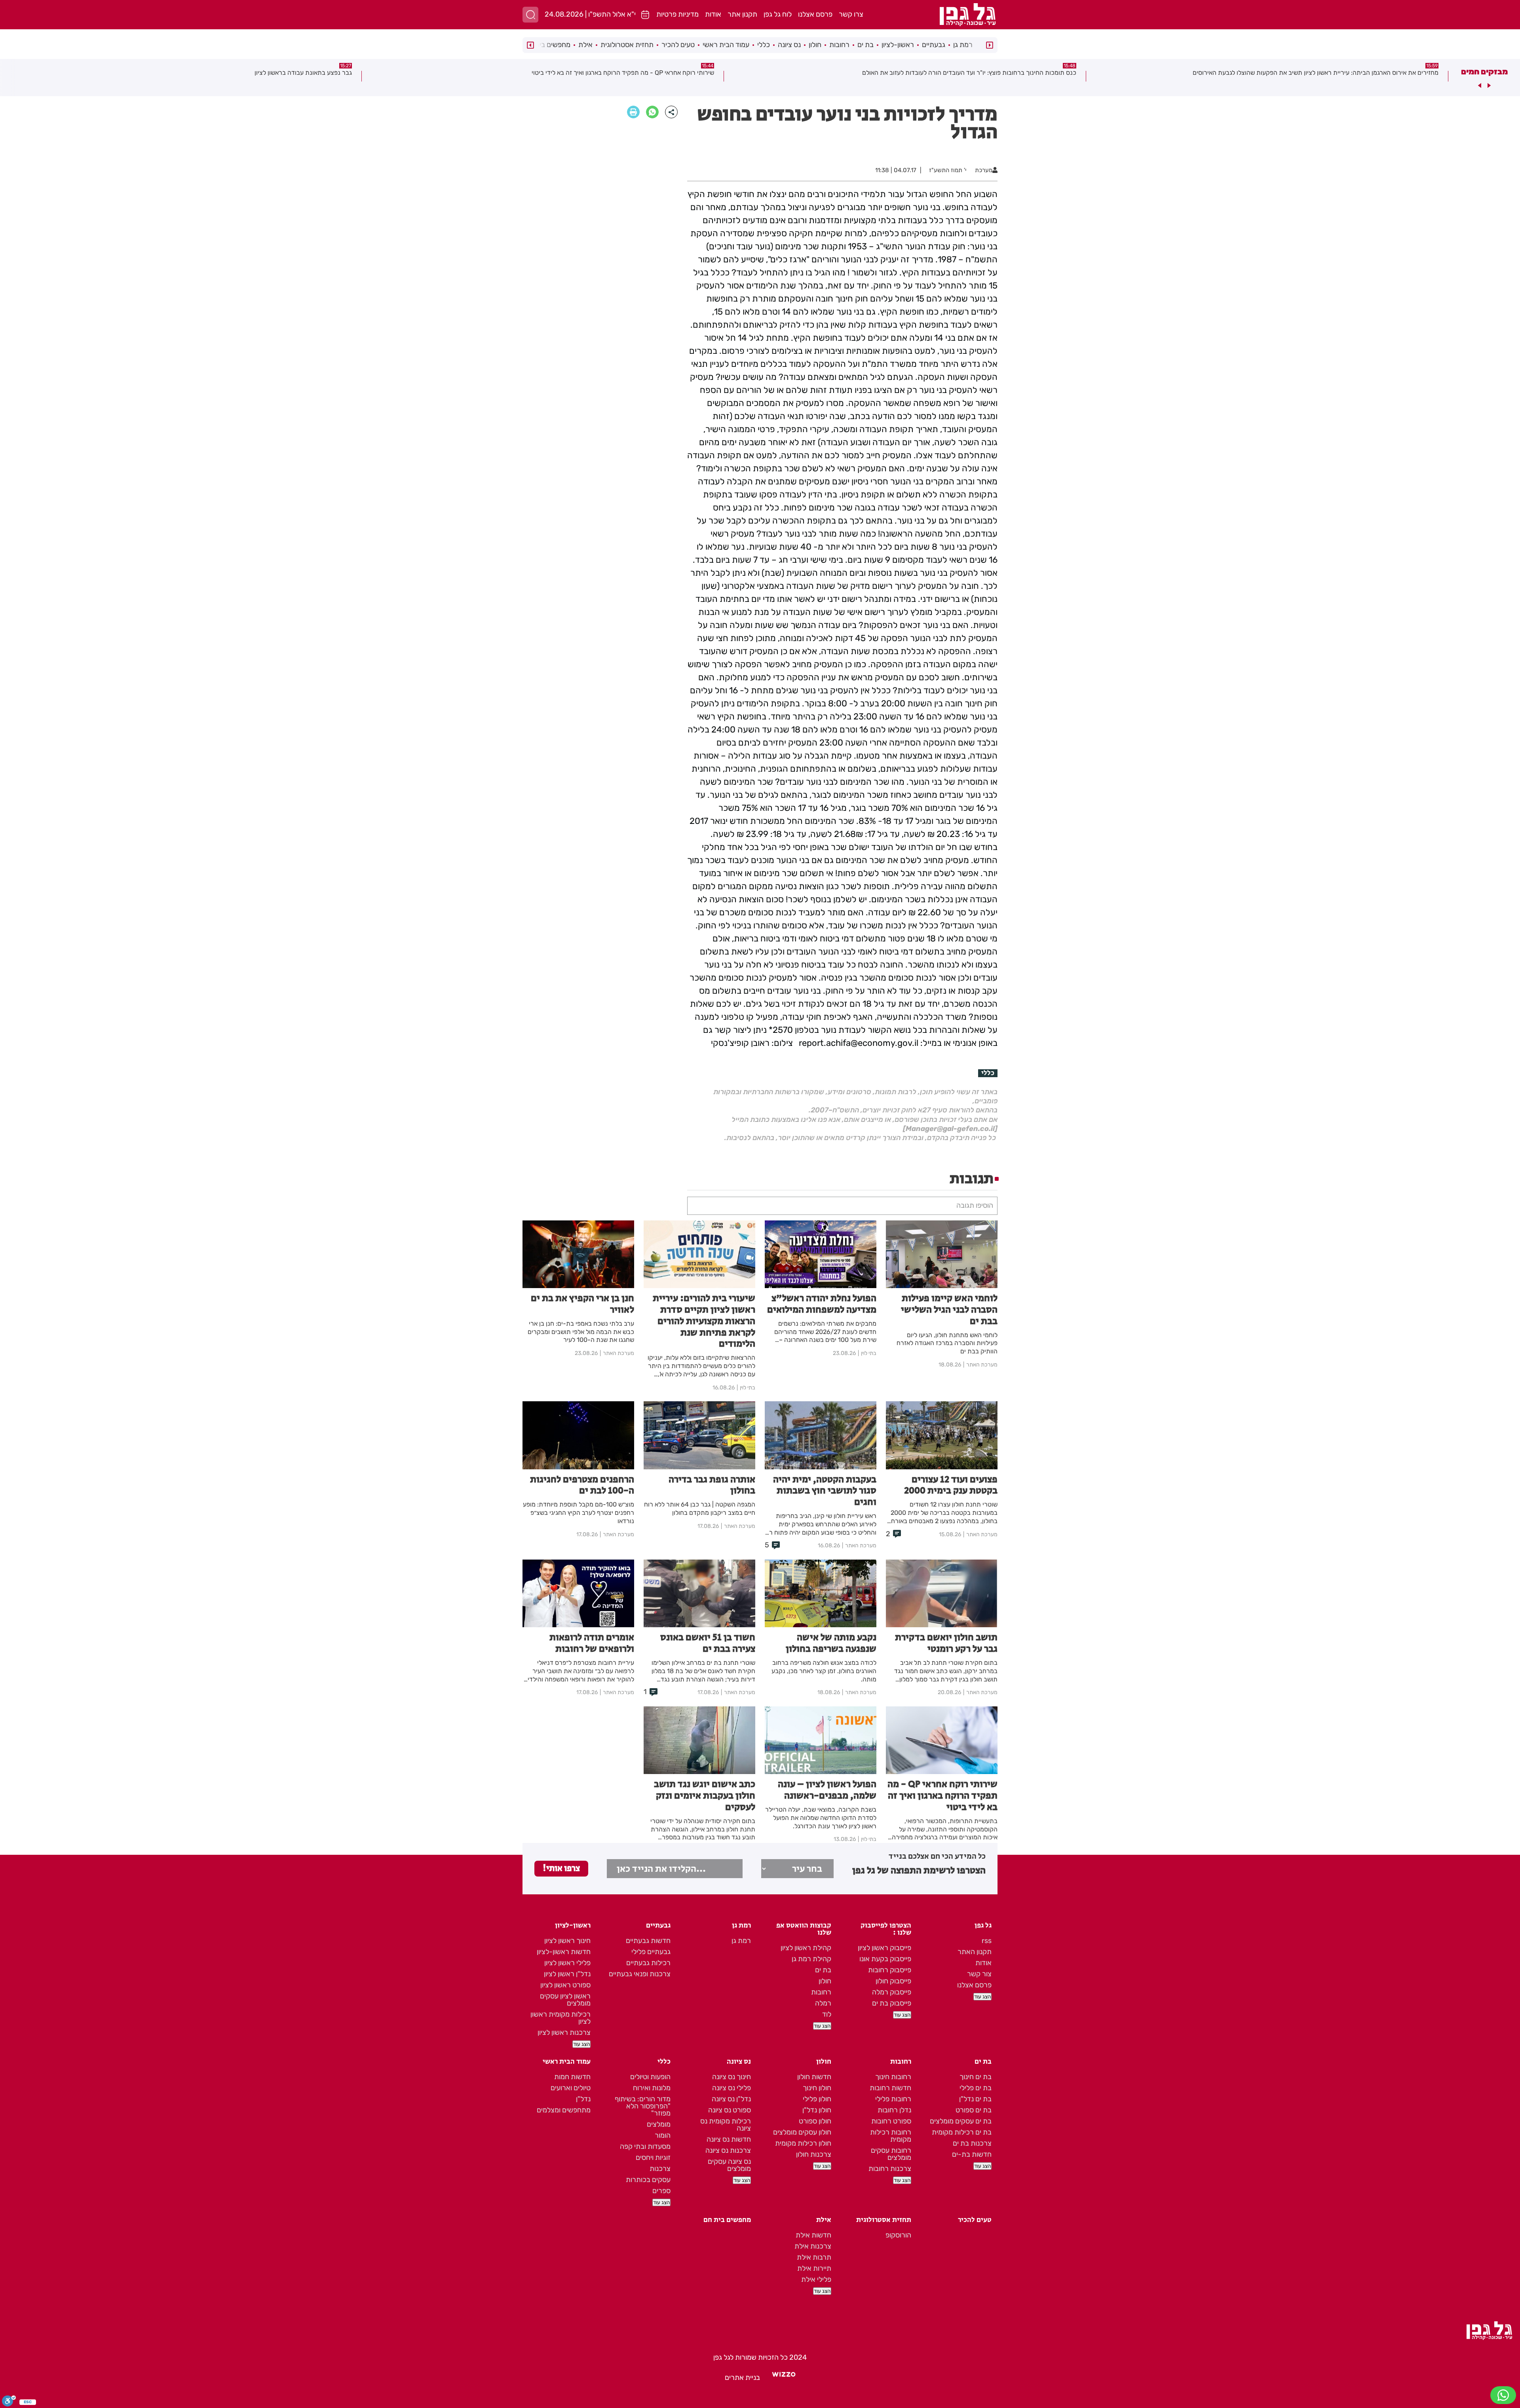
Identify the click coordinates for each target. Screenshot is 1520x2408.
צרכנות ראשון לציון (564, 2032)
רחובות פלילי (893, 2099)
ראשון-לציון (898, 45)
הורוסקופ (898, 2235)
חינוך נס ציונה (731, 2077)
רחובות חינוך (893, 2077)
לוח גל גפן (778, 14)
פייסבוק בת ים (892, 2003)
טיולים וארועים (571, 2088)
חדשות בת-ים (972, 2154)
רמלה (823, 2003)
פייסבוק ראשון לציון (884, 1948)
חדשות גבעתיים (648, 1941)
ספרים (661, 2191)
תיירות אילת (814, 2268)
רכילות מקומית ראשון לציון (560, 2018)
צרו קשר (851, 14)
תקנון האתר (975, 1952)
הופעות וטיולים (650, 2077)
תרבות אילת (814, 2257)
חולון (815, 45)
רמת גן (963, 45)
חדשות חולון (814, 2077)
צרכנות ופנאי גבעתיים (640, 1974)
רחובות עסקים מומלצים (891, 2154)
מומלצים (659, 2124)
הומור (663, 2135)
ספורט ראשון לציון (565, 1985)
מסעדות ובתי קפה (645, 2146)
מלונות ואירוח (652, 2088)
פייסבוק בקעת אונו (885, 1959)
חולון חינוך (817, 2088)
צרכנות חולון (814, 2154)
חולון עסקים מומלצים (802, 2132)
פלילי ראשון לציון (567, 1963)
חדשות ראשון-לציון (564, 1952)
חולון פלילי (817, 2099)
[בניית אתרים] (784, 2378)
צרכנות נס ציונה (728, 2150)
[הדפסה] (633, 112)
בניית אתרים (742, 2378)
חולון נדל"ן (817, 2110)
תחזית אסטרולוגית (627, 45)
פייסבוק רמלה (892, 1992)
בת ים (865, 45)
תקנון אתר (742, 14)
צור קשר (979, 1974)
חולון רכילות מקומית (803, 2143)
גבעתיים (934, 45)
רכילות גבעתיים (648, 1963)
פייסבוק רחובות (890, 1970)
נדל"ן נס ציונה (731, 2099)
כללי (764, 45)
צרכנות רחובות (890, 2169)
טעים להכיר (678, 45)
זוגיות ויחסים (653, 2158)
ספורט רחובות (891, 2121)
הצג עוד (982, 1997)
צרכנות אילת (813, 2246)
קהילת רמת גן (811, 1959)
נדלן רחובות (894, 2110)
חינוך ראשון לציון (567, 1941)
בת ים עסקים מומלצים (961, 2121)
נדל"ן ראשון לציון (567, 1974)
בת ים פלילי (976, 2088)
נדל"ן (583, 2099)
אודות (713, 14)
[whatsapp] (652, 112)
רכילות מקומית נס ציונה (726, 2125)
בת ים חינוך (976, 2077)
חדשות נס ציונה (729, 2139)
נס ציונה (789, 45)
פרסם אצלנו (815, 14)
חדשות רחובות (890, 2088)
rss (987, 1941)
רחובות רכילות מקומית (891, 2136)
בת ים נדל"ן (975, 2099)
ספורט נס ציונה (730, 2110)
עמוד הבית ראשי (726, 45)
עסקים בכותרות (648, 2180)
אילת (585, 45)
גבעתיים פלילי (651, 1952)
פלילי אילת (816, 2279)
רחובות (839, 45)
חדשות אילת (813, 2235)
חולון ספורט (815, 2121)
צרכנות (660, 2169)
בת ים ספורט (974, 2110)
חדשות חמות (572, 2077)
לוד (827, 2014)
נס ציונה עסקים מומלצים (729, 2165)
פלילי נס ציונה (731, 2088)
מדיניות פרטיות (677, 14)
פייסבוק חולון (893, 1981)
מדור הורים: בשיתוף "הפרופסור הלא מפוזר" (643, 2106)
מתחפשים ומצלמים (564, 2110)
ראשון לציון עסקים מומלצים (565, 2000)
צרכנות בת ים (972, 2143)
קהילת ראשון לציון (806, 1948)
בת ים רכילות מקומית (962, 2132)
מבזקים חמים (1484, 72)
